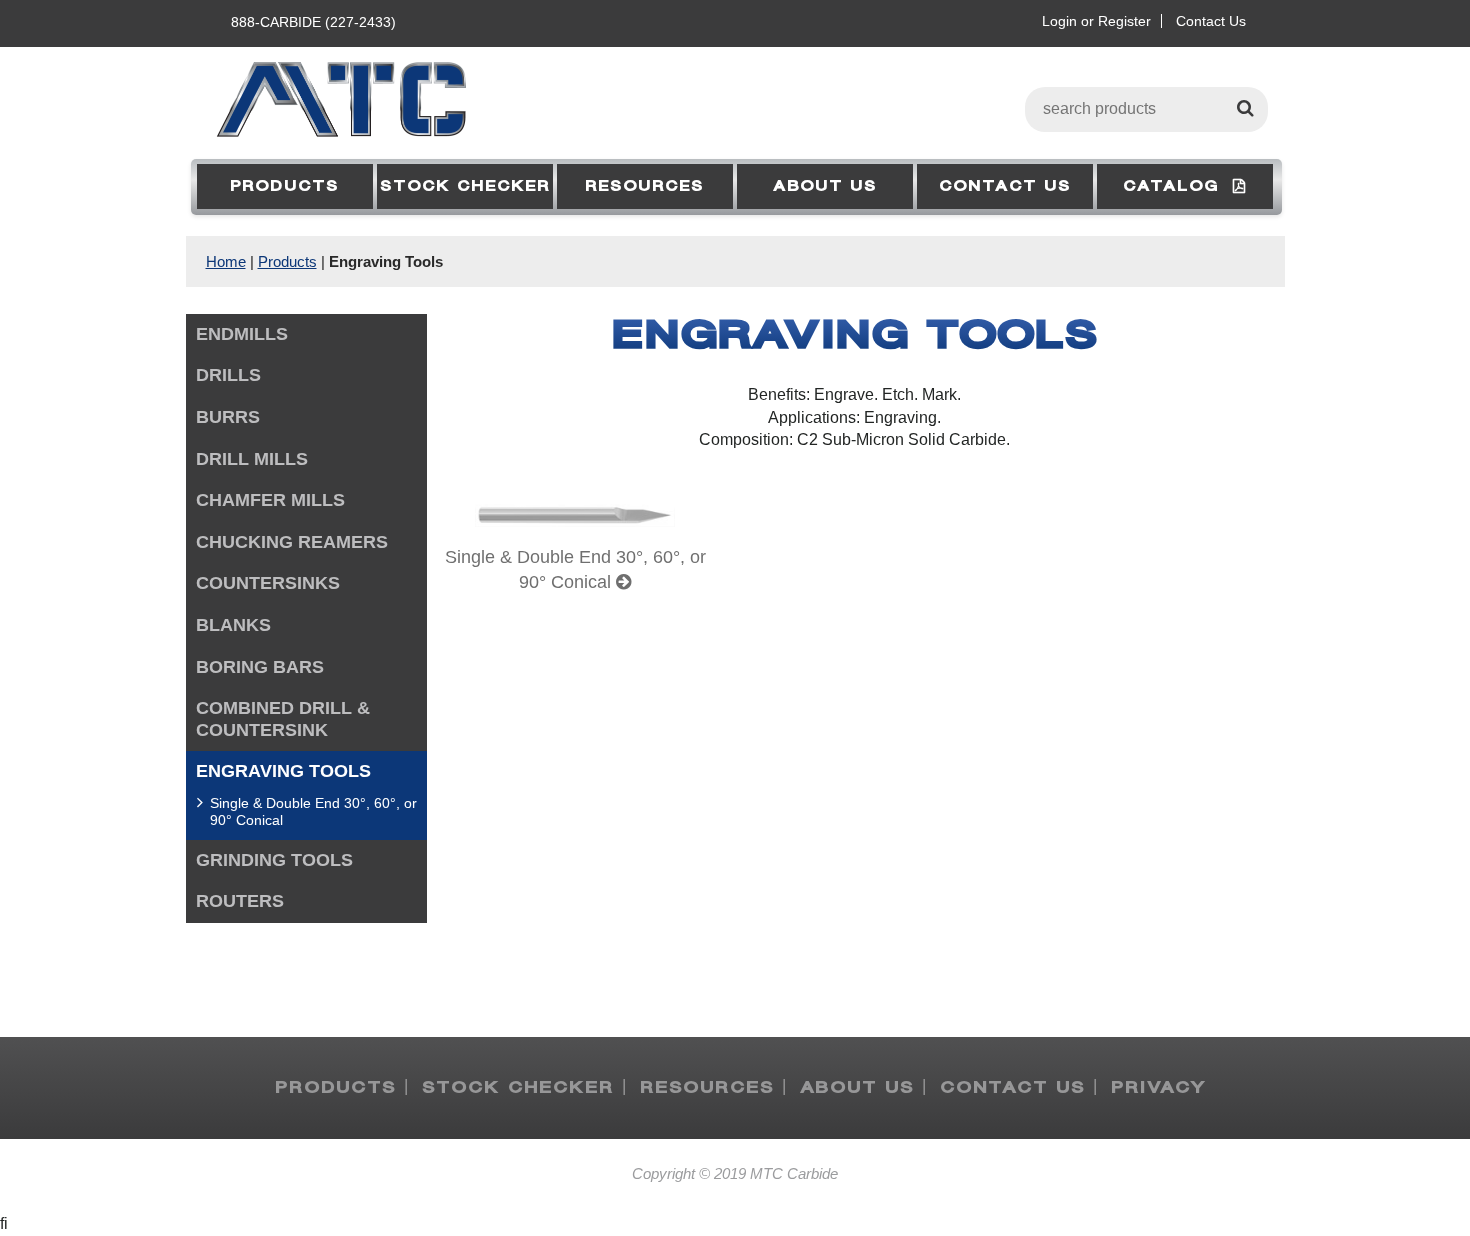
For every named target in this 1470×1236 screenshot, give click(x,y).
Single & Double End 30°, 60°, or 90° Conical (313, 811)
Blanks (233, 625)
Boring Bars (260, 667)
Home (226, 261)
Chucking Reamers (292, 542)
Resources (644, 186)
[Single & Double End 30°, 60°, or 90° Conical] (575, 539)
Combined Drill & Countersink (283, 719)
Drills (228, 375)
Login (1059, 21)
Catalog (1178, 186)
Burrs (228, 417)
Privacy (1158, 1087)
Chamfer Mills (270, 500)
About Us (825, 186)
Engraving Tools (386, 261)
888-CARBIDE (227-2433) (313, 22)
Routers (240, 901)
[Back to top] (1420, 1172)
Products (284, 186)
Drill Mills (252, 459)
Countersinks (268, 583)
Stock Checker (465, 186)
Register (1124, 21)
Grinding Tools (274, 860)
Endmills (242, 334)
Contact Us (1211, 21)
